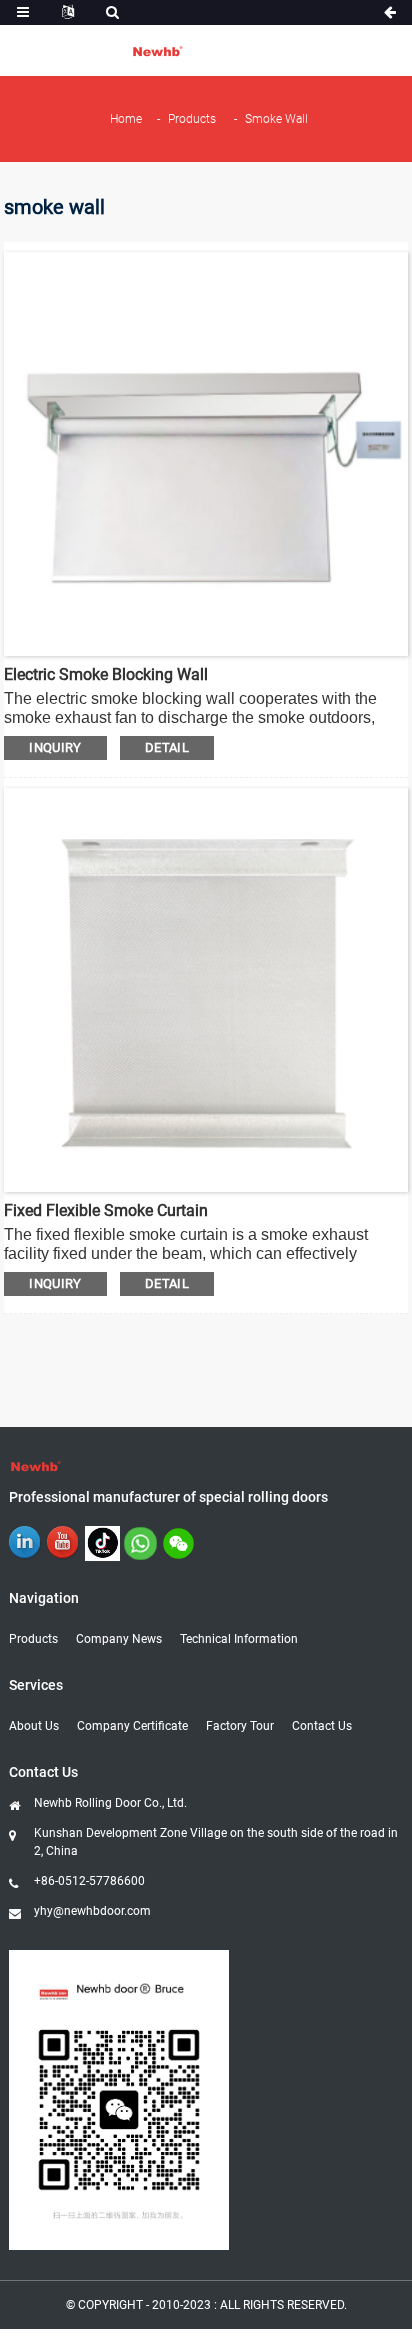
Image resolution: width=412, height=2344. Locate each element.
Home (126, 119)
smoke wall (276, 119)
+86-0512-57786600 (89, 1881)
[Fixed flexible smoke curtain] (206, 988)
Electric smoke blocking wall (106, 674)
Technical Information (239, 1639)
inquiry (55, 747)
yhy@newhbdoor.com (92, 1911)
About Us (34, 1726)
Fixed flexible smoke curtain (106, 1210)
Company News (119, 1639)
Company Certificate (132, 1726)
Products (192, 119)
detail (167, 747)
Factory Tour (240, 1726)
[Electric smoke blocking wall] (206, 453)
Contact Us (322, 1726)
